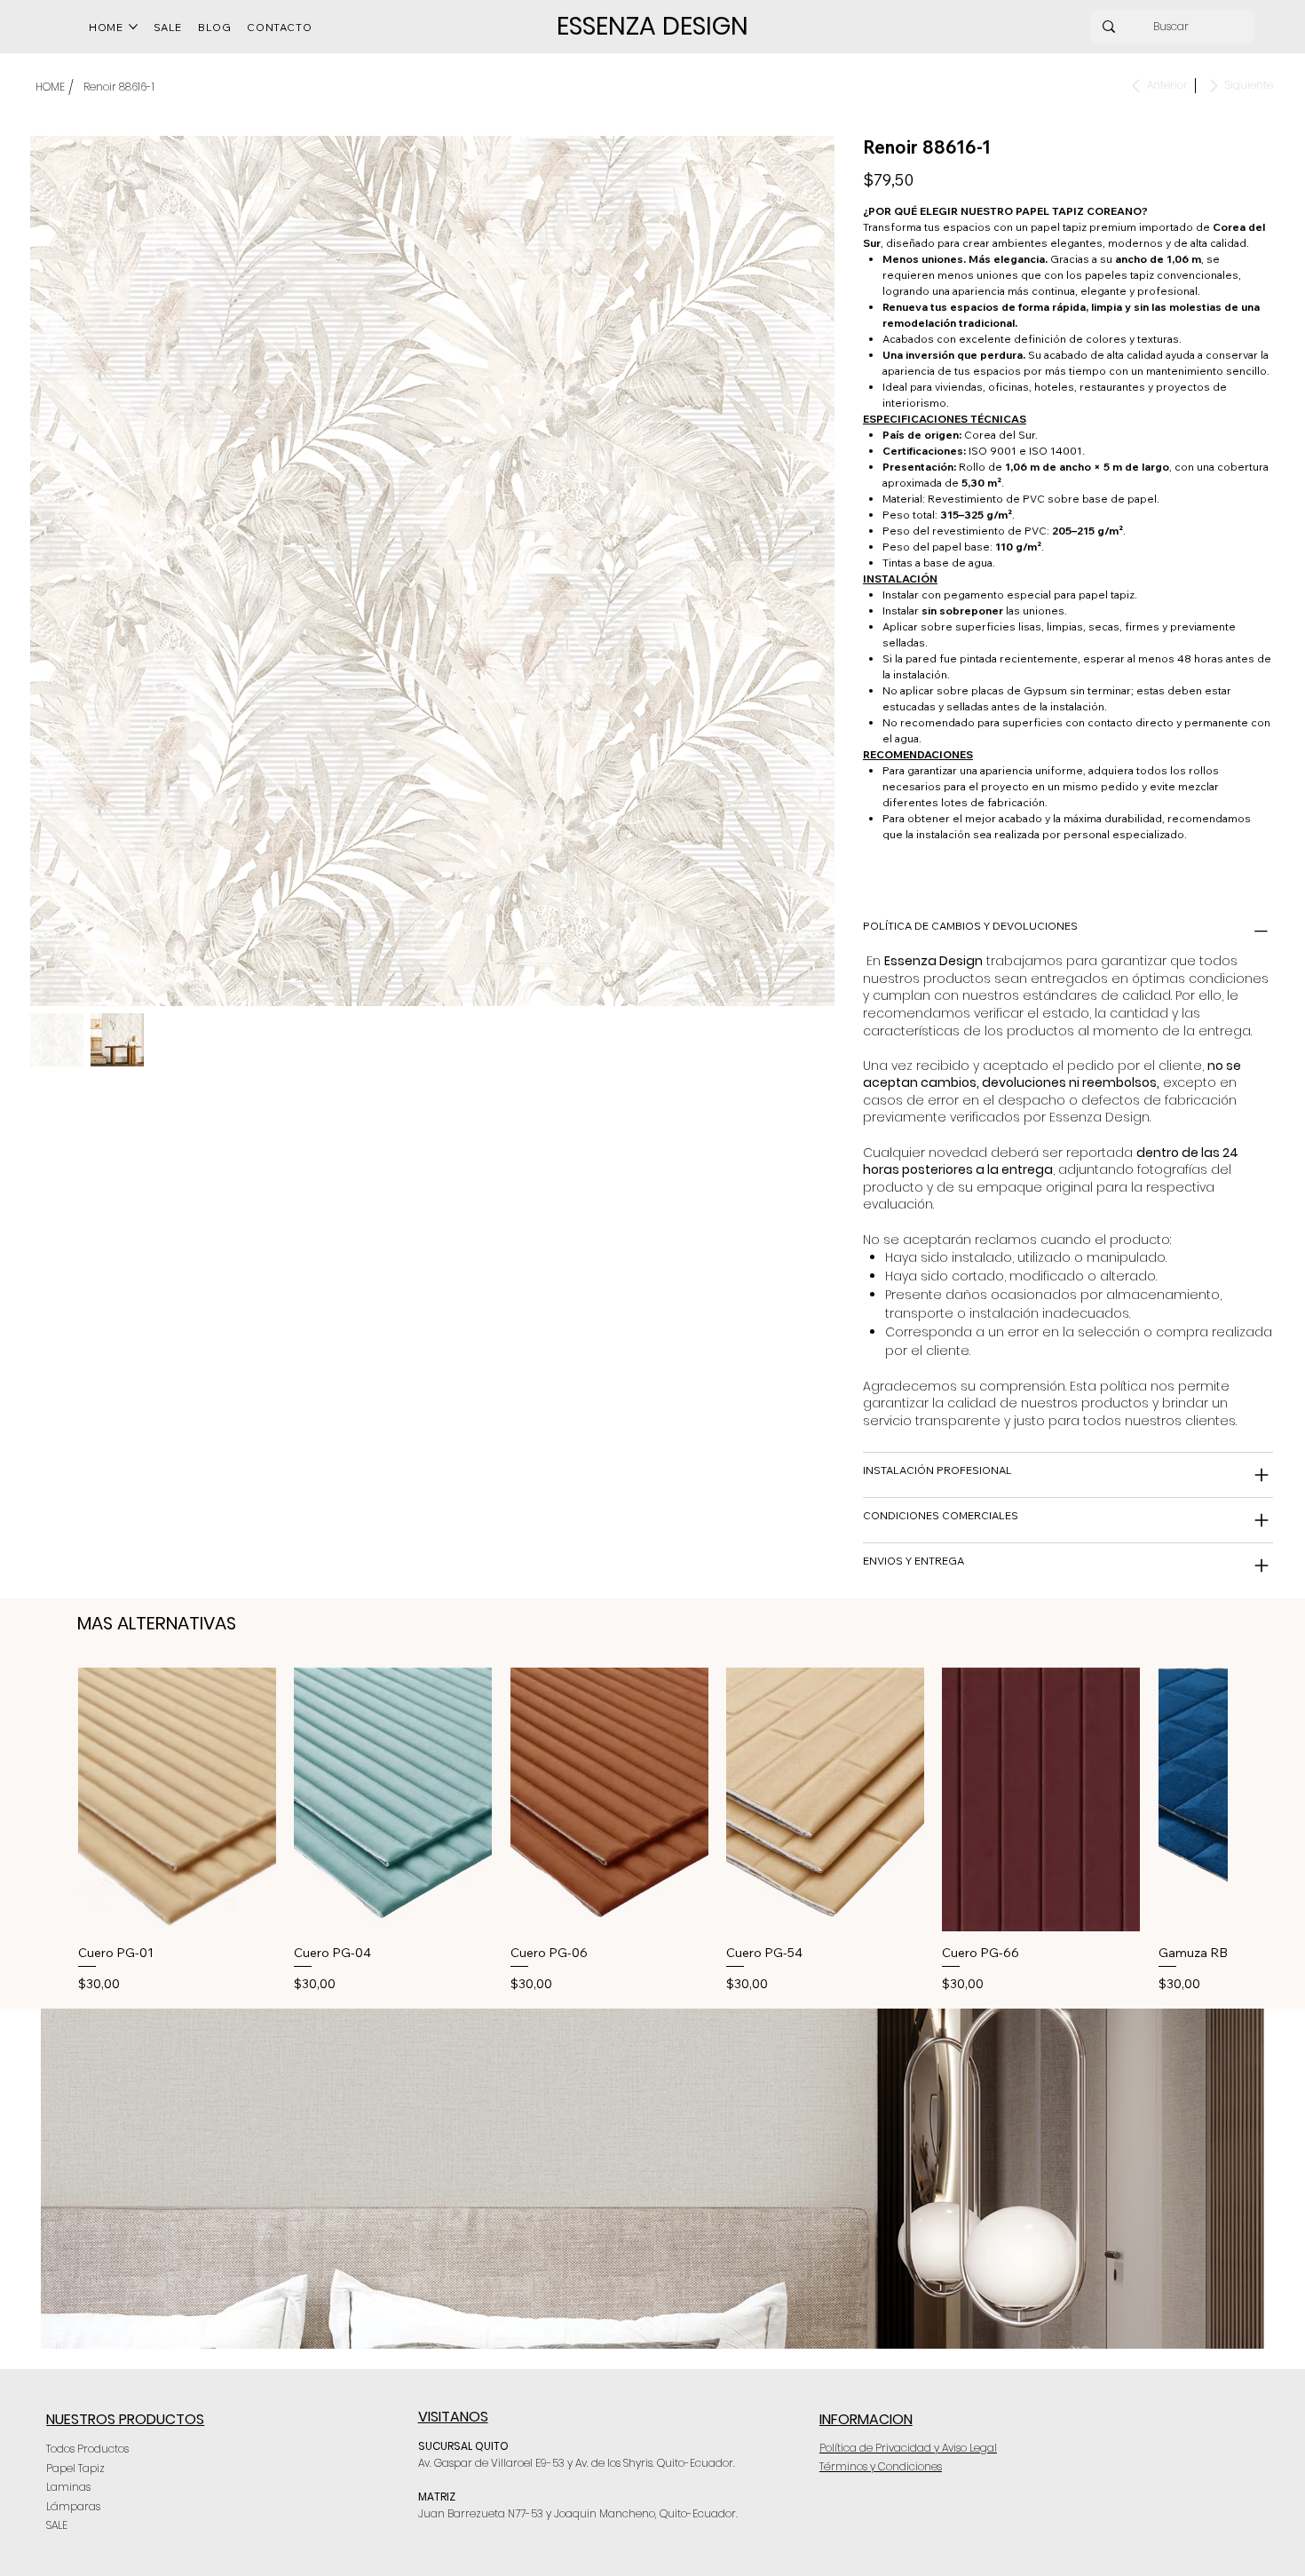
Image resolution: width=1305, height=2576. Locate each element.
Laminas (68, 2487)
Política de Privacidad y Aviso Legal (908, 2448)
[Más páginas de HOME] (133, 27)
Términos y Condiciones (881, 2466)
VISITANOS (453, 2417)
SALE (57, 2525)
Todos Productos (87, 2449)
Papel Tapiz (75, 2468)
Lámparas (73, 2506)
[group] (652, 1831)
